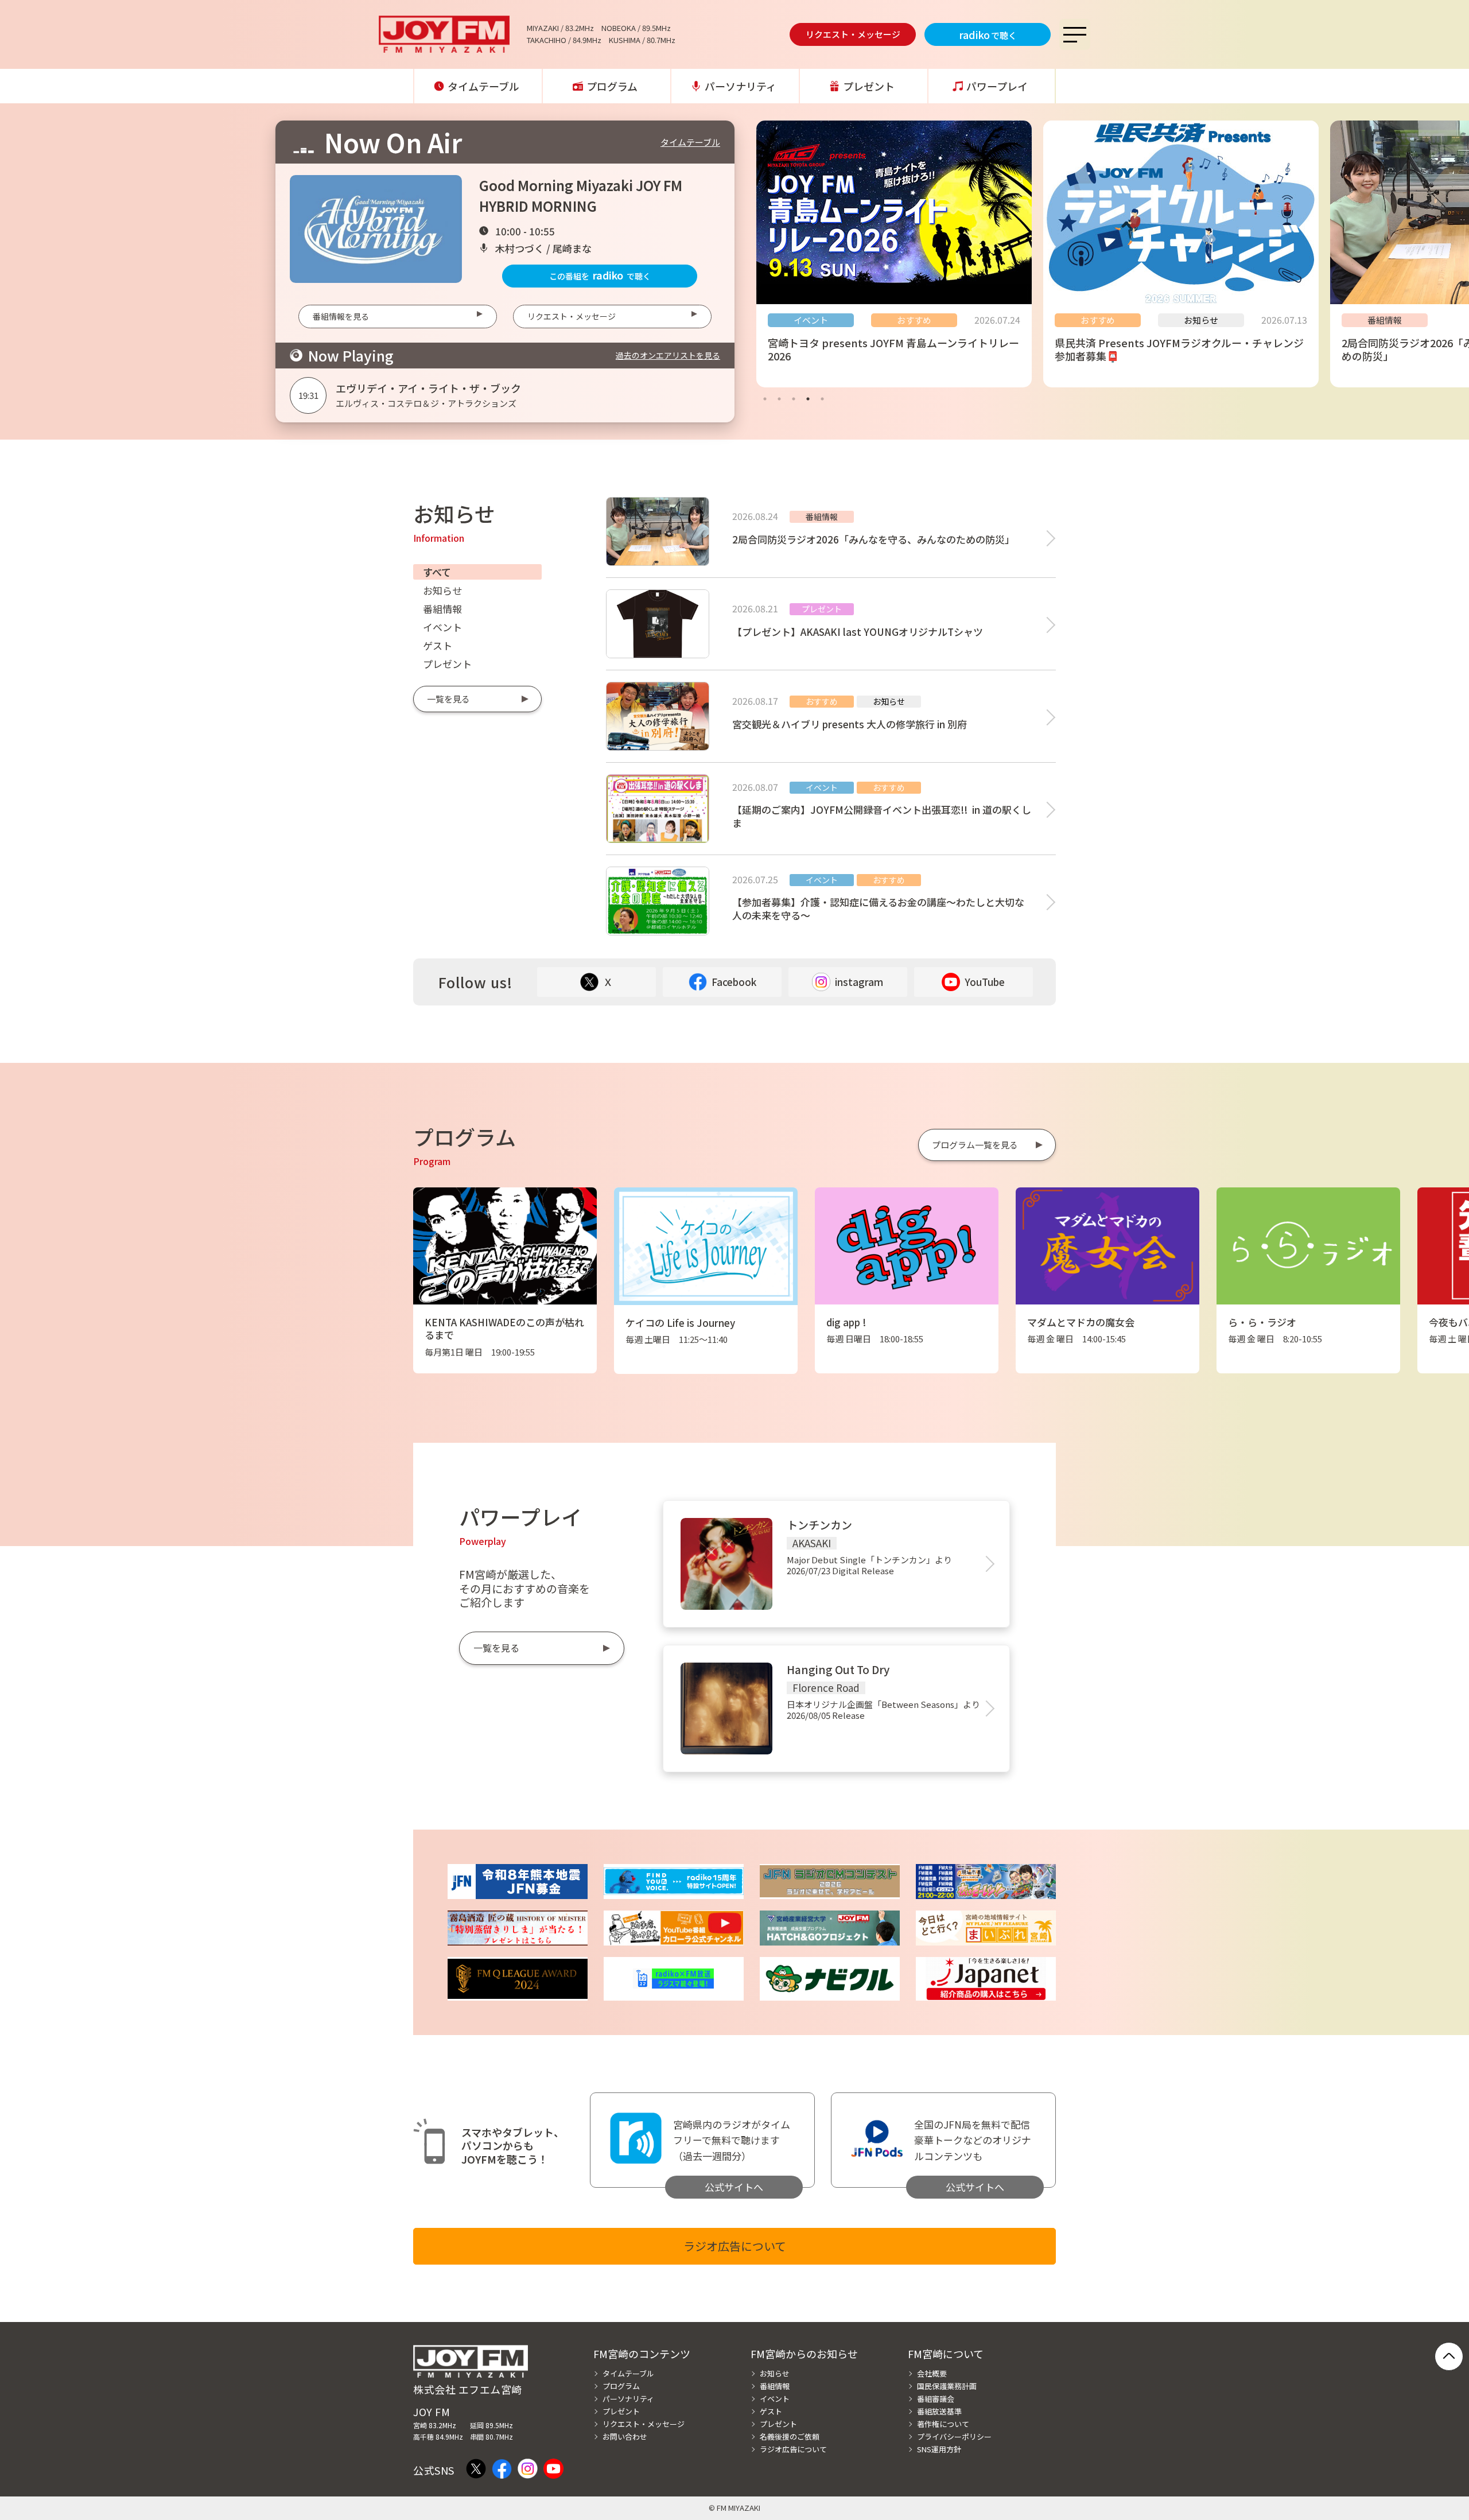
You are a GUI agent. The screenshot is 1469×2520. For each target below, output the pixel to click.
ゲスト (438, 645)
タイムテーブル (483, 86)
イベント (442, 627)
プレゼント (869, 86)
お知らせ (442, 590)
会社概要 (932, 2373)
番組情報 (442, 609)
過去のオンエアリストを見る (668, 355)
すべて (437, 572)
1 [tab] (765, 399)
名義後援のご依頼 (790, 2436)
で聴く (988, 34)
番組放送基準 (939, 2411)
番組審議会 (936, 2399)
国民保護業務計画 (947, 2386)
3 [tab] (794, 399)
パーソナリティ (741, 86)
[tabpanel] (894, 254)
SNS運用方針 (939, 2449)
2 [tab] (779, 399)
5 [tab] (822, 399)
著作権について (943, 2424)
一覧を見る (448, 699)
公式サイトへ (734, 2187)
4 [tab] (808, 399)
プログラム (612, 86)
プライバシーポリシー (954, 2436)
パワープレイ (997, 86)
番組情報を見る (341, 316)
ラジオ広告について (735, 2246)
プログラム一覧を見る (975, 1145)
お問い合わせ (625, 2436)
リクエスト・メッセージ (853, 34)
